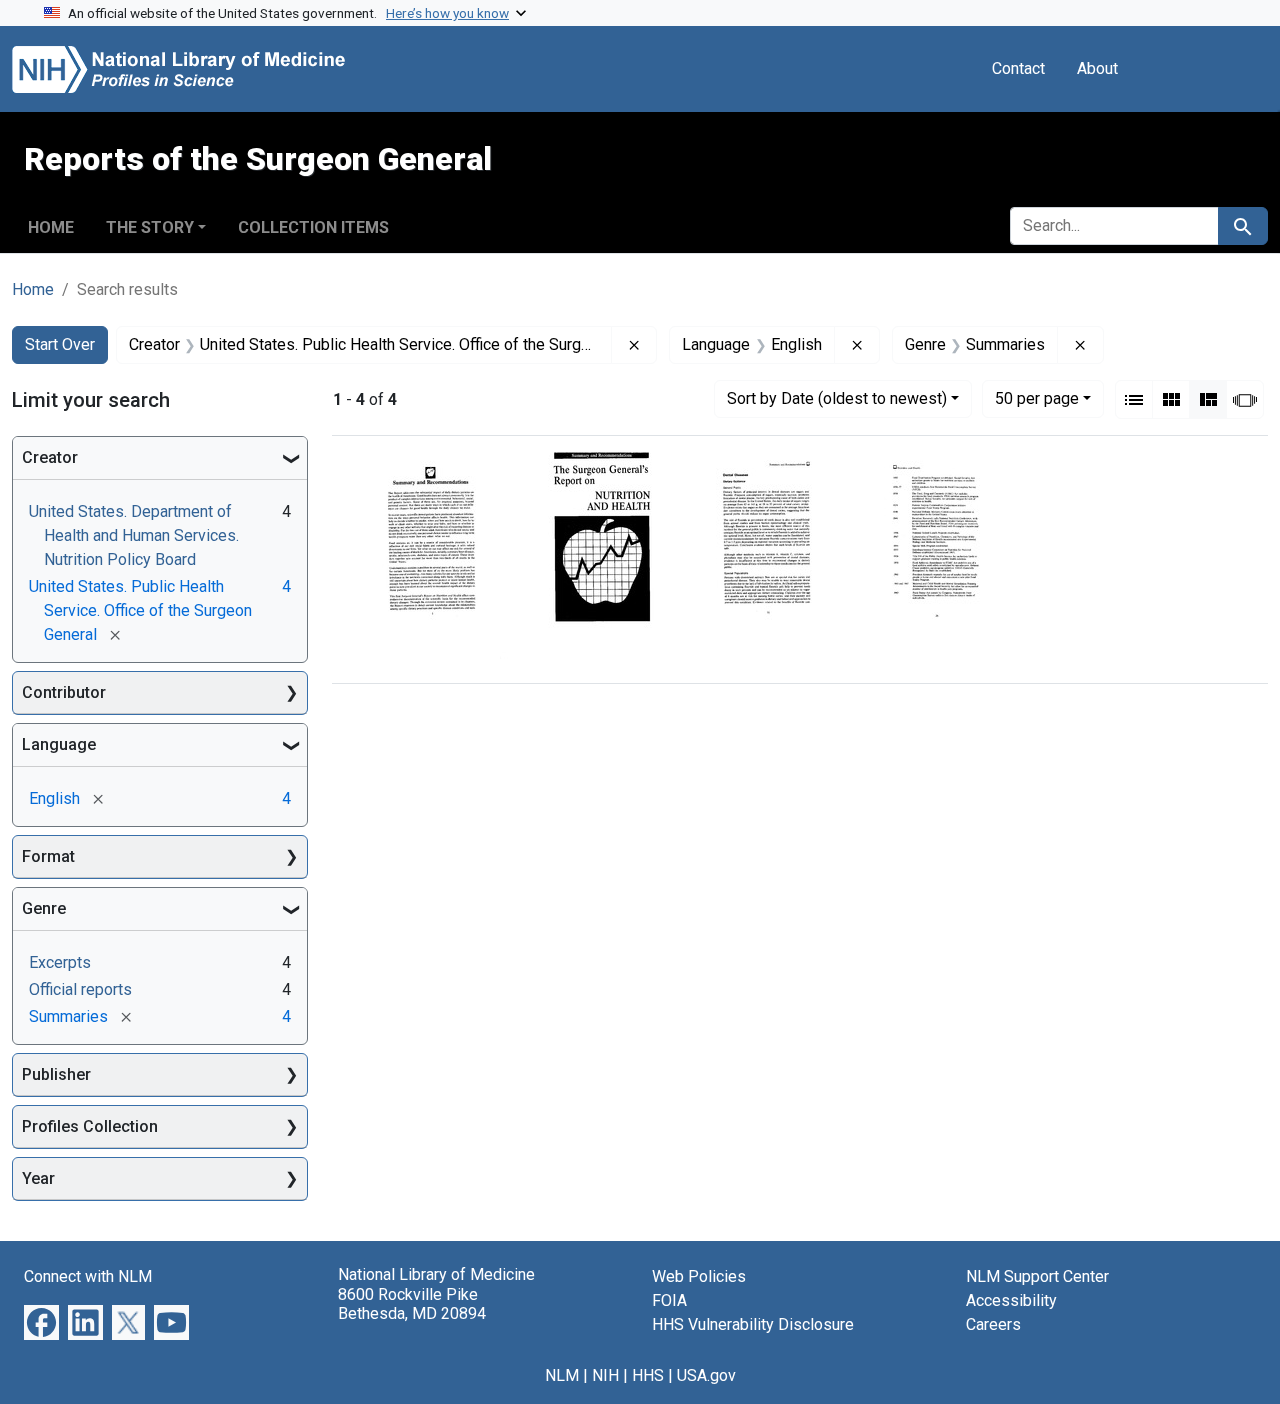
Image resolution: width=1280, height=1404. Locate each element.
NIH (605, 1375)
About (1097, 68)
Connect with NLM (88, 1276)
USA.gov (706, 1375)
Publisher (56, 1074)
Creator (50, 457)
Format (48, 856)
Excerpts (60, 962)
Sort (837, 398)
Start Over (60, 344)
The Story (150, 227)
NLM (562, 1375)
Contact (1018, 68)
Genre (44, 908)
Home (51, 227)
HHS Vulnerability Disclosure (753, 1324)
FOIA (669, 1300)
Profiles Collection (90, 1126)
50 (1037, 398)
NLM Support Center (1037, 1276)
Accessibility (1011, 1300)
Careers (993, 1324)
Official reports (80, 989)
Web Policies (699, 1276)
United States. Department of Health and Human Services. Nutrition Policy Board (134, 535)
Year (38, 1178)
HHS (648, 1375)
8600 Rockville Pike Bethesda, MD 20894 (412, 1304)
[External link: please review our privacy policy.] (41, 1321)
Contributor (64, 692)
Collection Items (313, 227)
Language (59, 744)
